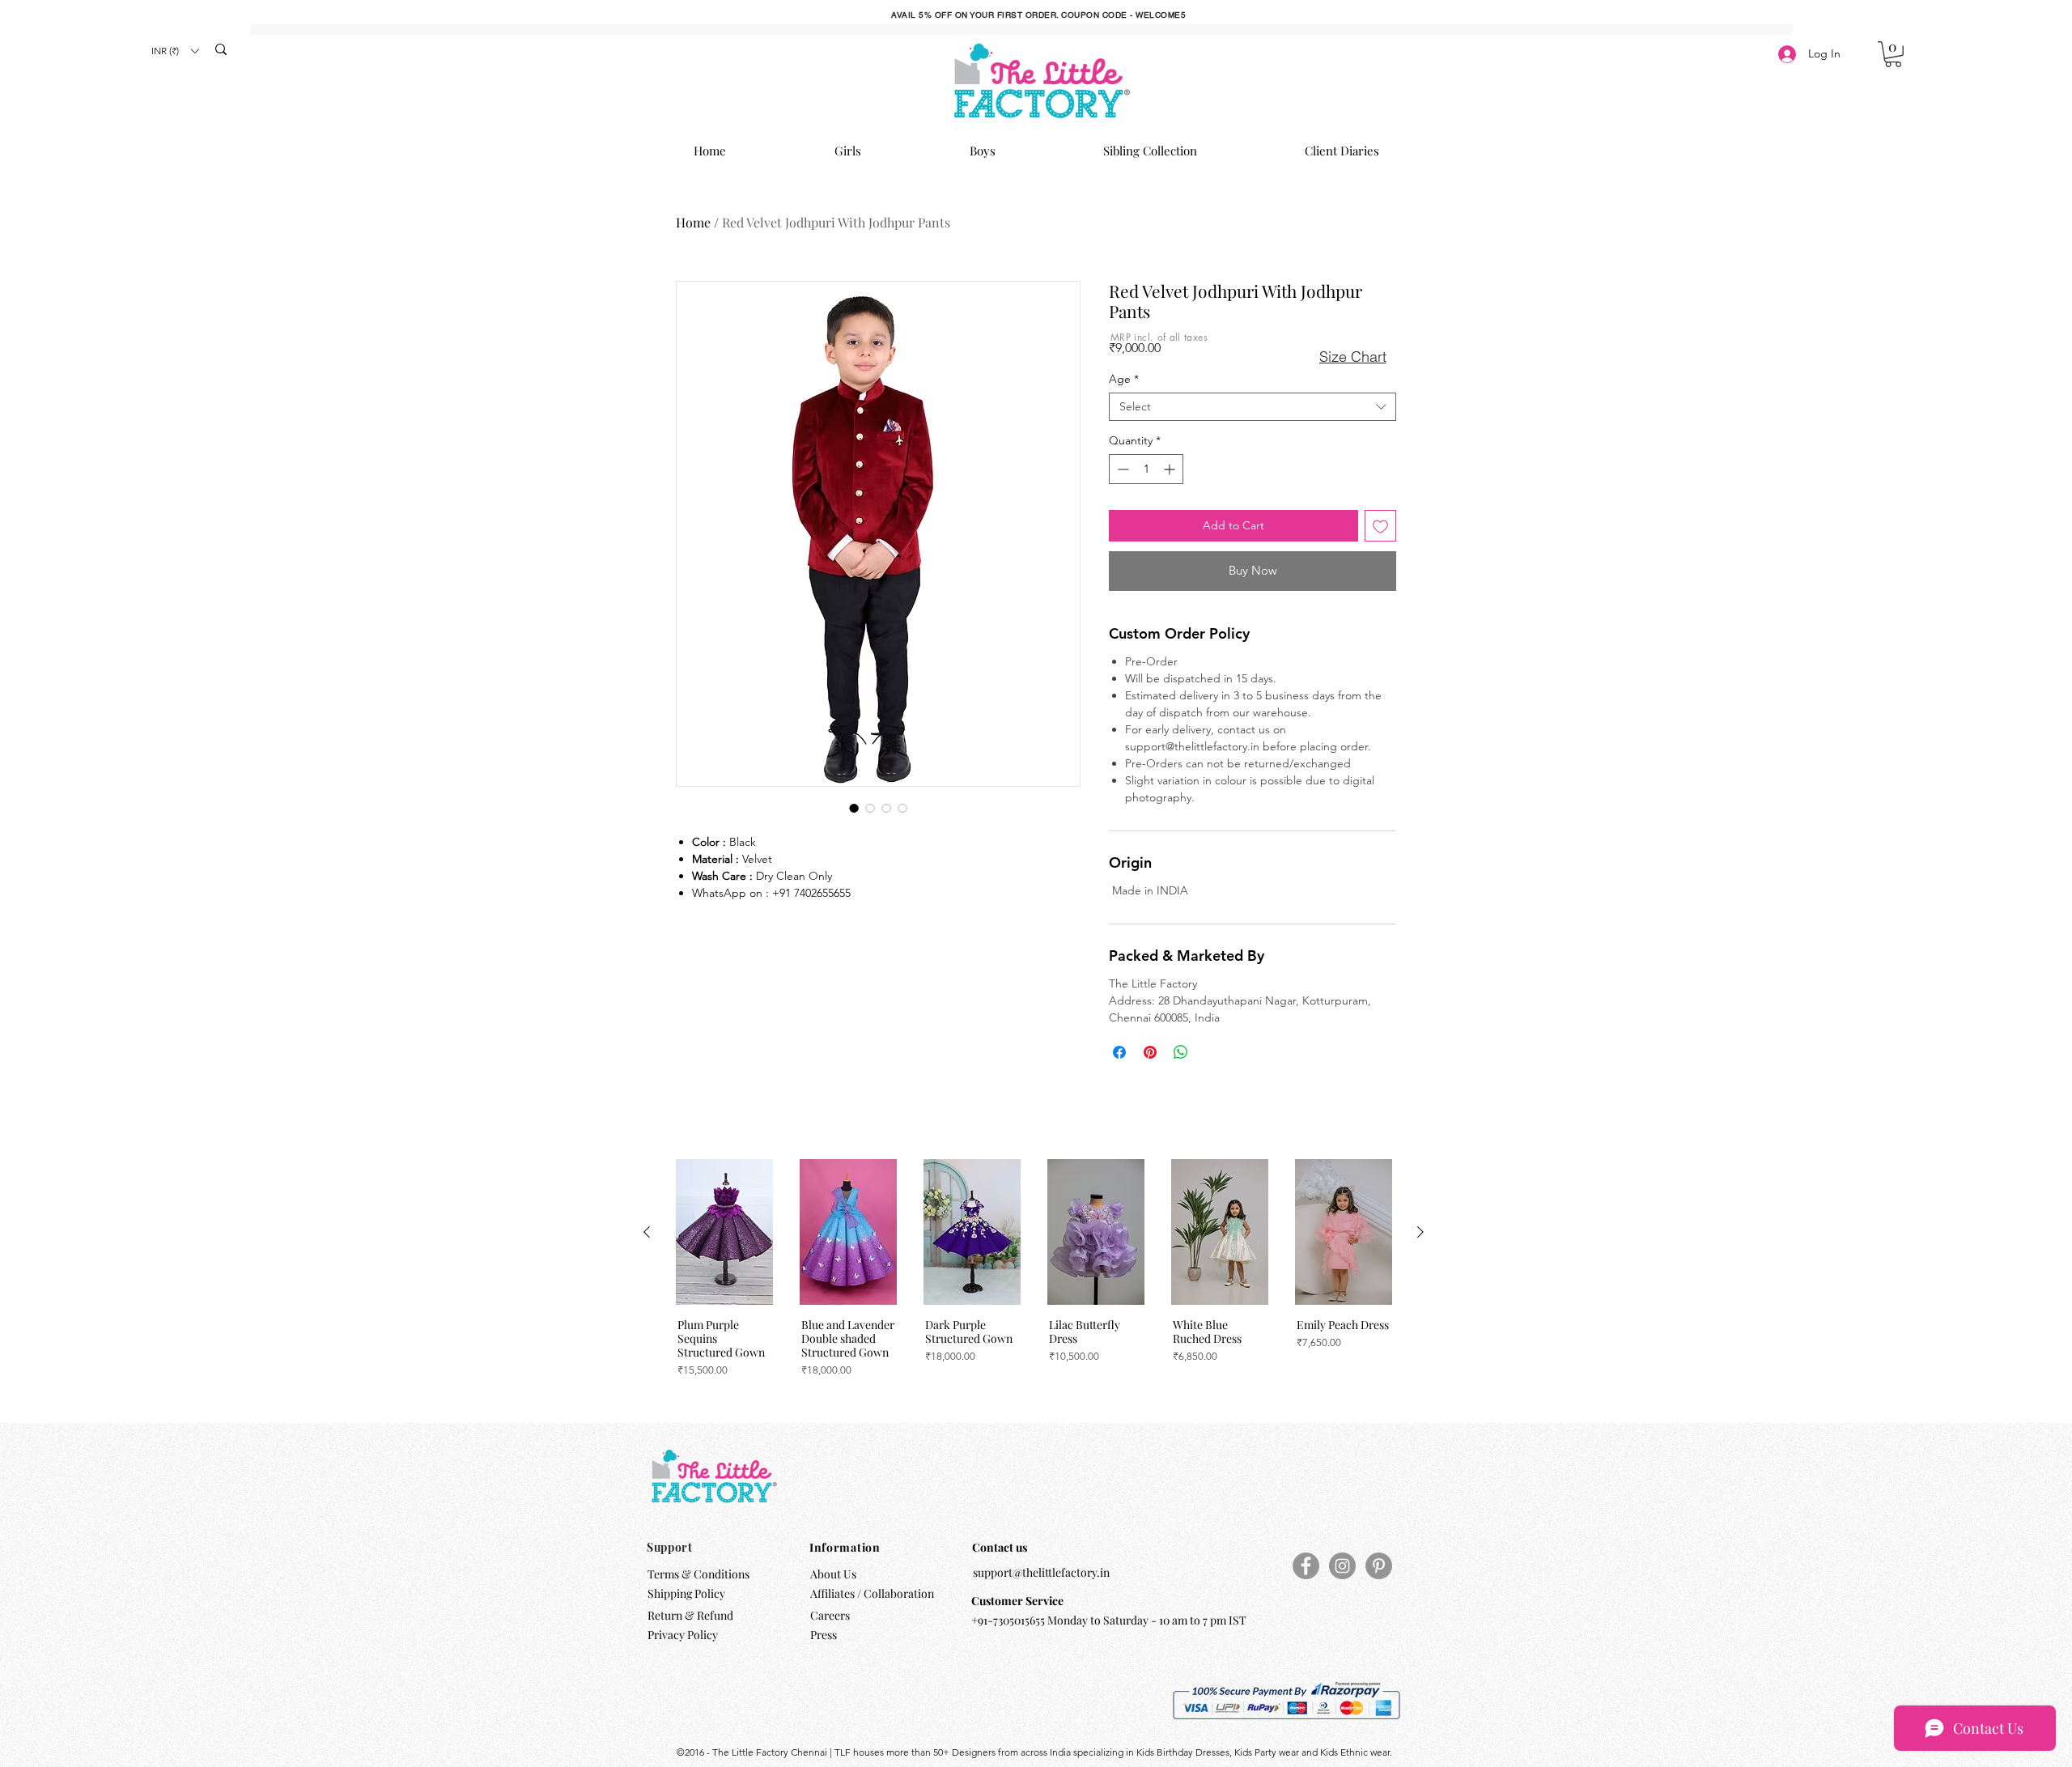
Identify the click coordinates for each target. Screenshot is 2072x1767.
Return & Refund (692, 1615)
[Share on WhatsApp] (1181, 1052)
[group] (1034, 1280)
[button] (175, 51)
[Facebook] (1306, 1566)
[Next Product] (1420, 1232)
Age (1124, 379)
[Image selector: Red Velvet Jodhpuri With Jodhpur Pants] (854, 808)
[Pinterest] (1379, 1566)
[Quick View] (724, 1232)
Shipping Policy (686, 1593)
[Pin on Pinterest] (1150, 1052)
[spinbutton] (1146, 469)
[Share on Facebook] (1119, 1052)
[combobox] (1253, 407)
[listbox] (175, 51)
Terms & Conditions (698, 1574)
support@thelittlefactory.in (1041, 1572)
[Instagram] (1342, 1566)
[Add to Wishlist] (1380, 526)
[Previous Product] (647, 1232)
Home (693, 222)
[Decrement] (1121, 469)
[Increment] (1171, 469)
